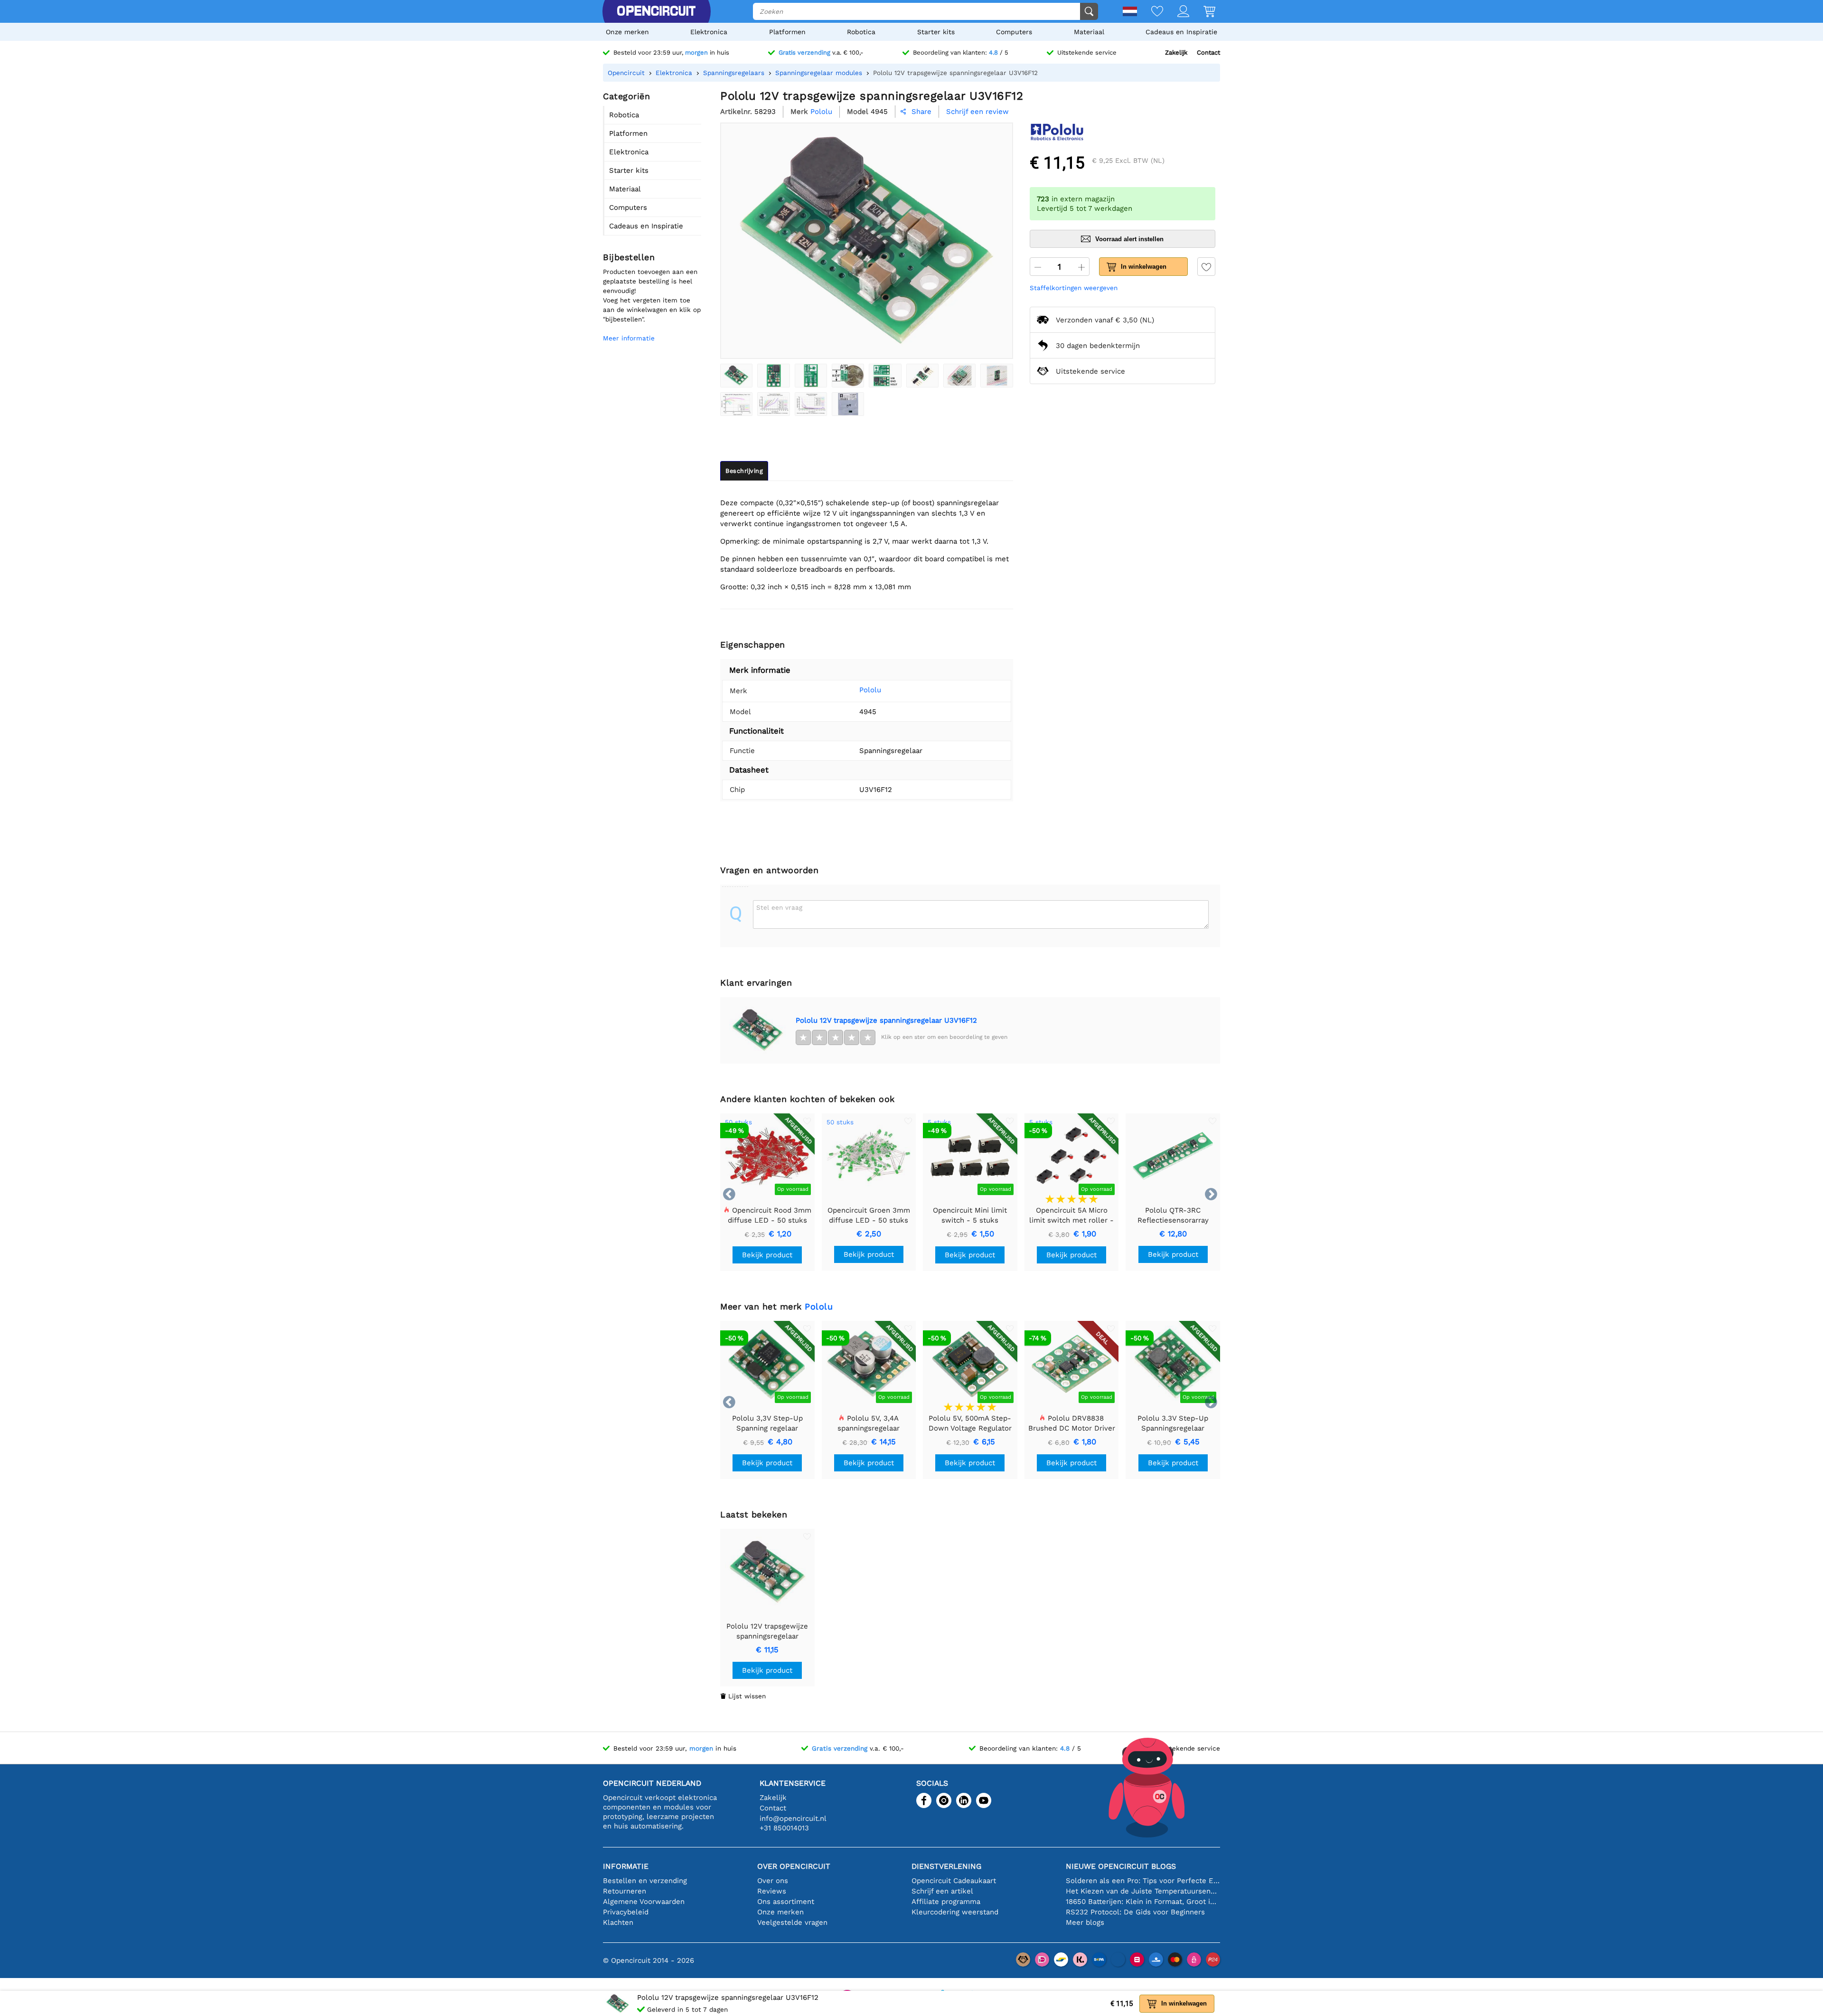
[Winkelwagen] (1202, 12)
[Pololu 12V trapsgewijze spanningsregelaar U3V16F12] (736, 376)
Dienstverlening (946, 1866)
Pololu (870, 690)
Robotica (861, 32)
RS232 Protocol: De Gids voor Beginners (1135, 1912)
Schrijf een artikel (942, 1891)
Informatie (626, 1866)
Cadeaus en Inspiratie (1181, 32)
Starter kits (936, 32)
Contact (1208, 52)
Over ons (773, 1881)
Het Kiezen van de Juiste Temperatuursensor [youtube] (1143, 1891)
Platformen (787, 32)
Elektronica (709, 32)
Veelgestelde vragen (792, 1922)
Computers (1014, 32)
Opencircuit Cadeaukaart (954, 1881)
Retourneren (625, 1891)
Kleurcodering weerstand (955, 1912)
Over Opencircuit (794, 1866)
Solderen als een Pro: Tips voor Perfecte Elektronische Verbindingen (1143, 1881)
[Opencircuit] (656, 11)
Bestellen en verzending (645, 1881)
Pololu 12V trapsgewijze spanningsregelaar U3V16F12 (886, 1020)
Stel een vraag (779, 907)
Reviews (772, 1891)
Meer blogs (1085, 1922)
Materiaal (1089, 32)
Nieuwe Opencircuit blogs (1121, 1866)
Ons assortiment (786, 1902)
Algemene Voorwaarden (644, 1902)
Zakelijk (1176, 52)
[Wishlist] (1150, 12)
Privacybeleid (626, 1912)
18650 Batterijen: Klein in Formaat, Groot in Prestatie (1143, 1902)
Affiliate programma (946, 1902)
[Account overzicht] (1176, 12)
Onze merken (627, 32)
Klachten (618, 1922)
